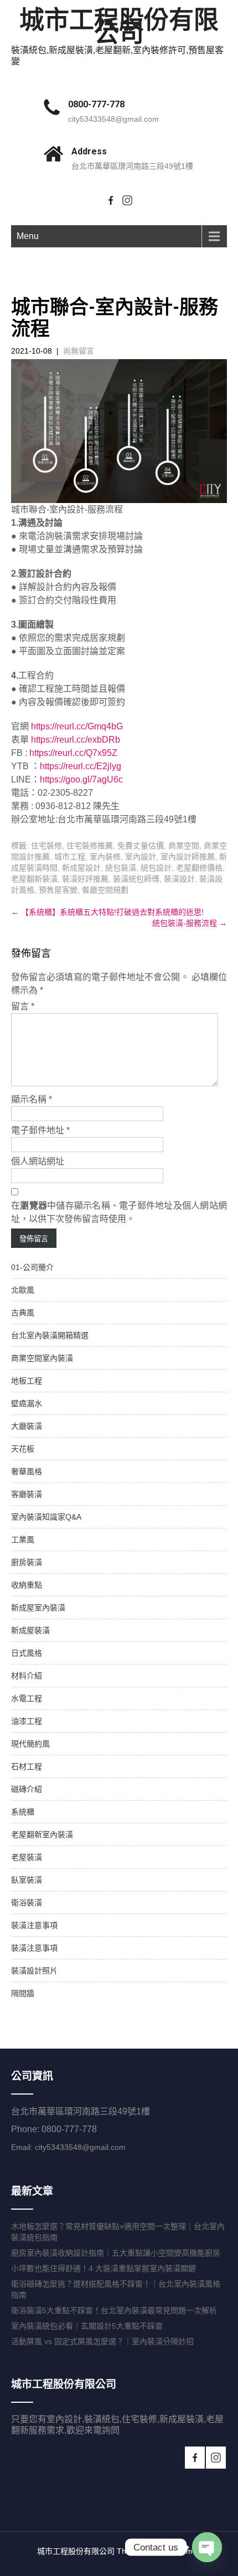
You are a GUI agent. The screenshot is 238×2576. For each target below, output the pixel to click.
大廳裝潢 (27, 1426)
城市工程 (70, 857)
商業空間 (184, 846)
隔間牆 (23, 1993)
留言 (23, 1006)
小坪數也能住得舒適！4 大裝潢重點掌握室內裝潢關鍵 (104, 2268)
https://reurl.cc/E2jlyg (81, 766)
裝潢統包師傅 (136, 879)
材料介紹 (27, 1676)
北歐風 (23, 1290)
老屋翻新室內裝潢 (42, 1834)
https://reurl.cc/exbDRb (76, 740)
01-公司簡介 (32, 1267)
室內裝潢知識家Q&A (46, 1517)
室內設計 (141, 857)
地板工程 (27, 1381)
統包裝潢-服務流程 (190, 923)
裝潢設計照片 (34, 1971)
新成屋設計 (81, 868)
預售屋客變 (58, 890)
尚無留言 (79, 351)
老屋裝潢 (27, 1857)
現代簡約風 (30, 1744)
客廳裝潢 (27, 1494)
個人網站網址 (38, 1161)
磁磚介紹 (27, 1789)
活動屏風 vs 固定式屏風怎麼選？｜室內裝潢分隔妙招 (102, 2341)
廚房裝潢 (27, 1562)
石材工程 (27, 1766)
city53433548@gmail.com (113, 119)
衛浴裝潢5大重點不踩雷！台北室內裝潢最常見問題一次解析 (114, 2310)
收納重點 (27, 1585)
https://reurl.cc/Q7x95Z (73, 753)
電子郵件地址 (40, 1130)
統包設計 (156, 868)
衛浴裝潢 (27, 1903)
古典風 (23, 1313)
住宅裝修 (46, 846)
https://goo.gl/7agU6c (81, 779)
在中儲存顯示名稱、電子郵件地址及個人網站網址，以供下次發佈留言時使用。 (119, 1212)
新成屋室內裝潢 (38, 1608)
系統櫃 (23, 1812)
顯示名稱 (32, 1099)
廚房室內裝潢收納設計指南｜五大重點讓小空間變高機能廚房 (116, 2253)
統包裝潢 (121, 868)
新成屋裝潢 (30, 1630)
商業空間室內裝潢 (42, 1358)
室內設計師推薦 (188, 857)
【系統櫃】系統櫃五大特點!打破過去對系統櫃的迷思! (107, 912)
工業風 (23, 1540)
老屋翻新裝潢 (34, 879)
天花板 (23, 1449)
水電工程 (27, 1698)
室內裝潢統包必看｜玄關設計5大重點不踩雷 (87, 2326)
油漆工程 (27, 1721)
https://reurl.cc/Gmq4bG (77, 726)
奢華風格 (27, 1471)
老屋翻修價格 (199, 868)
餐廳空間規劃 (105, 890)
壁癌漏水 (27, 1403)
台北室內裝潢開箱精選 (50, 1335)
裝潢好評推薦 (85, 879)
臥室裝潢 (27, 1880)
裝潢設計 (179, 879)
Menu (28, 236)
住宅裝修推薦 (90, 846)
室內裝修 (105, 857)
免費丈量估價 (141, 846)
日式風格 (27, 1653)
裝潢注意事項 (34, 1925)
